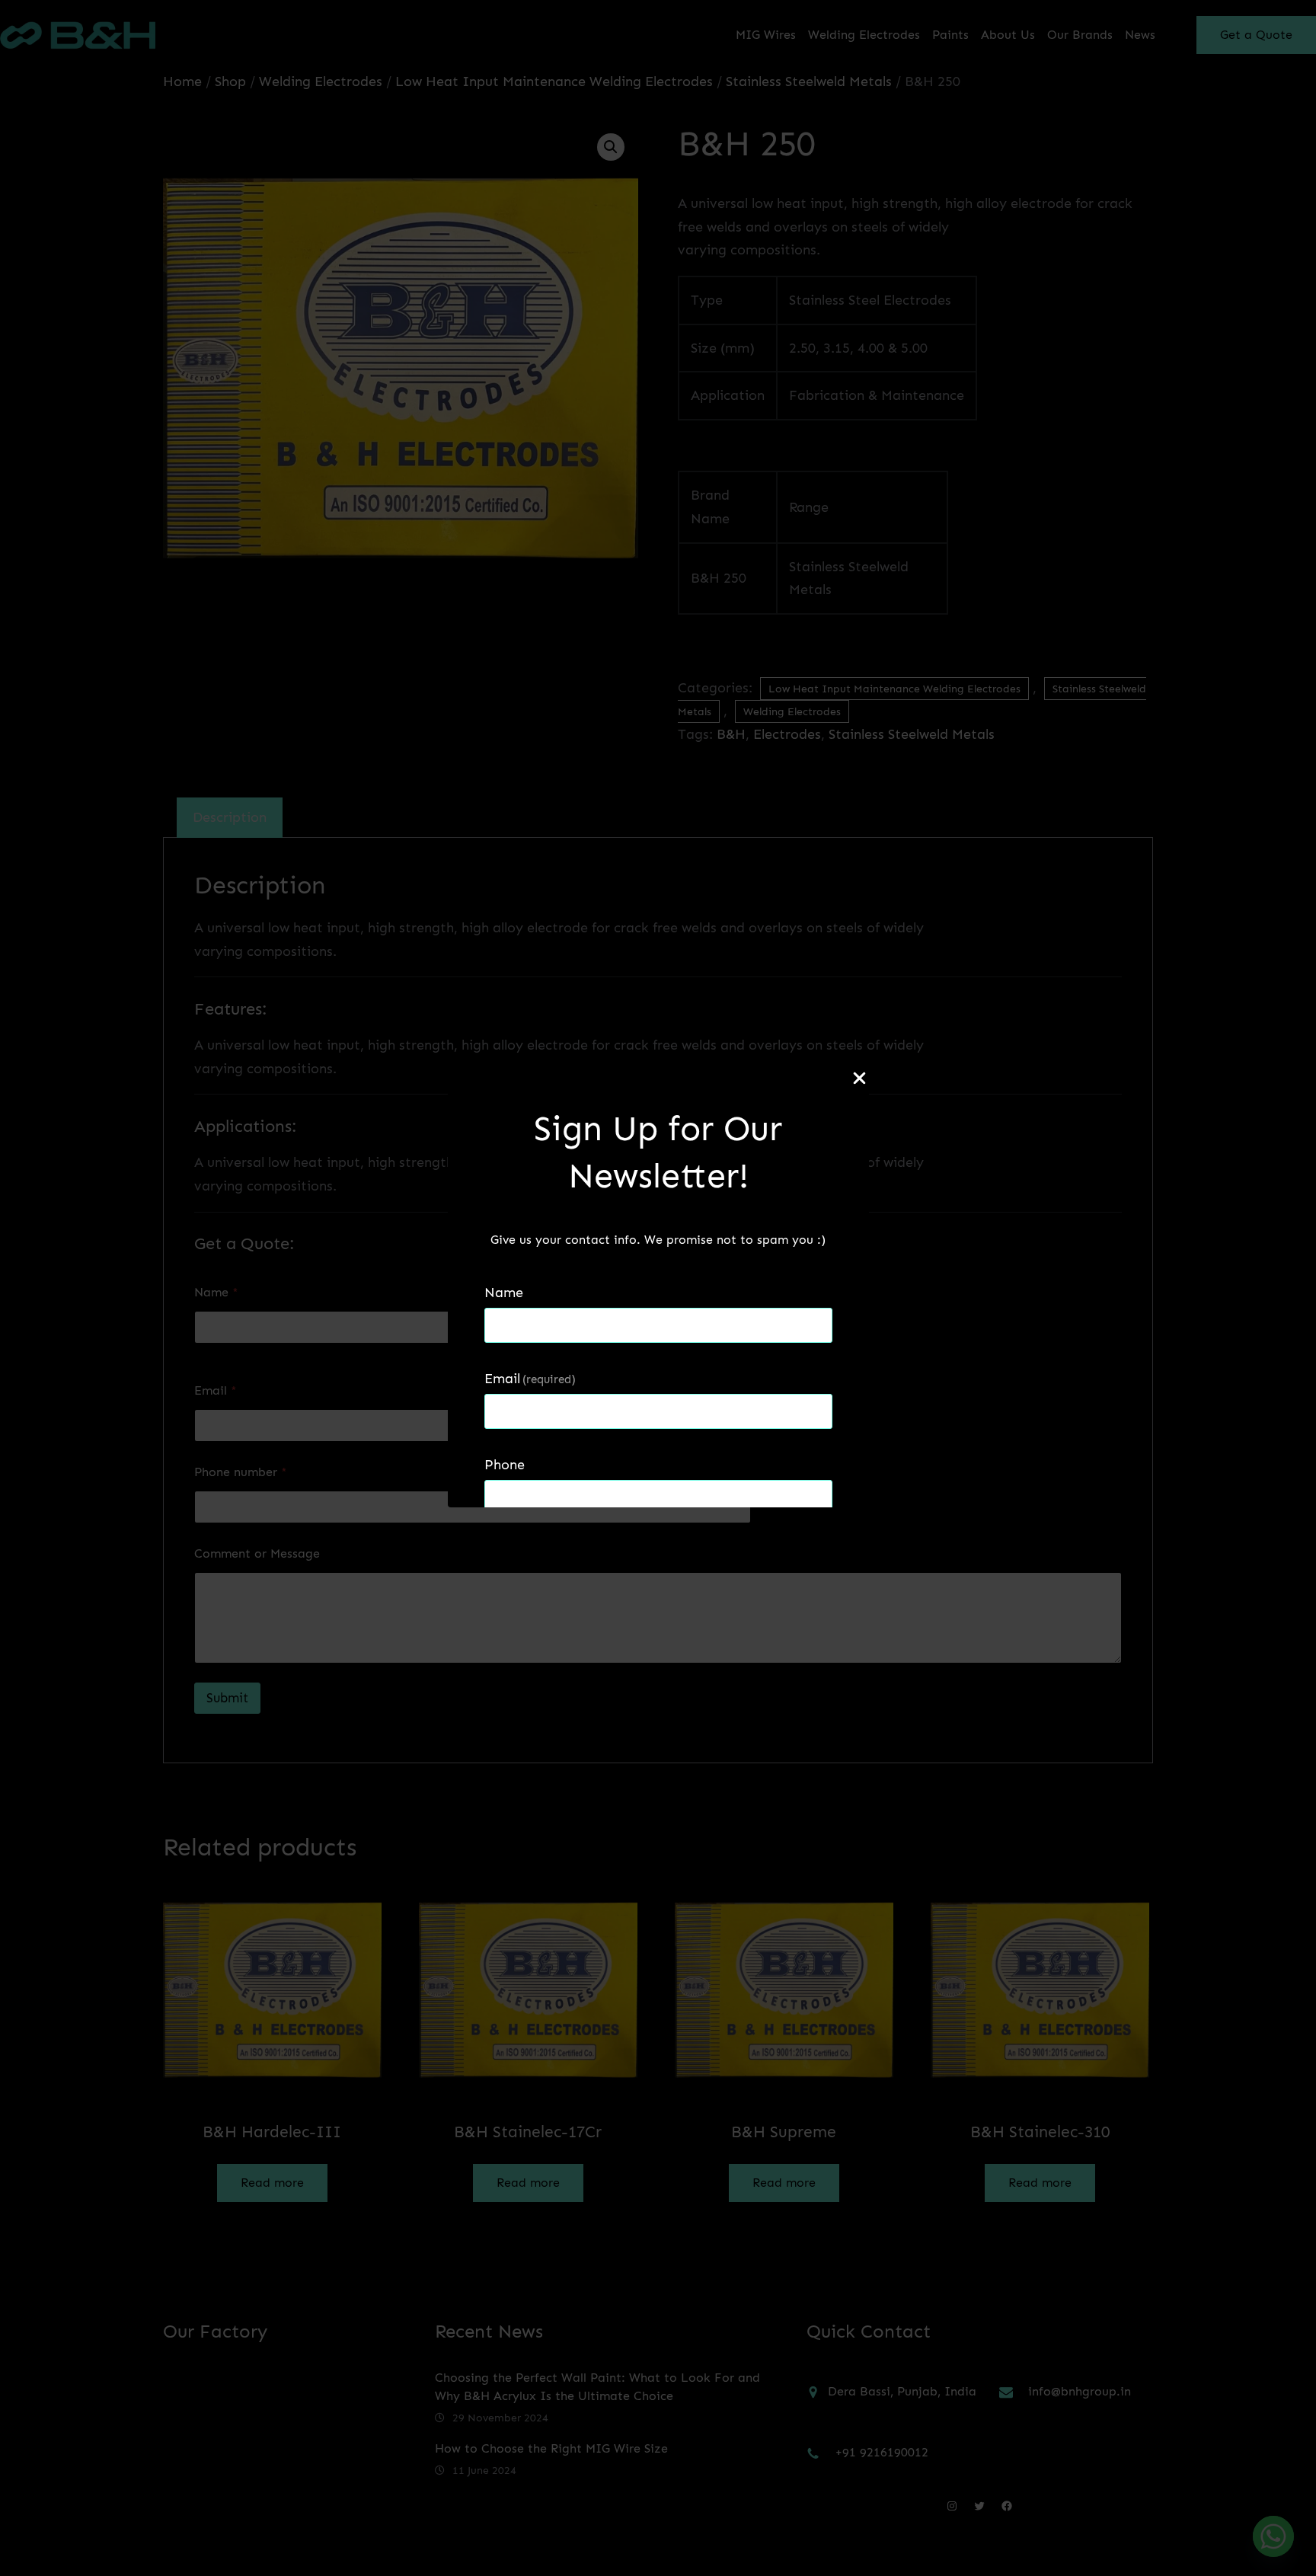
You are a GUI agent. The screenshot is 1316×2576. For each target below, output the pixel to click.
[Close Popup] (859, 1079)
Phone (505, 1465)
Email (530, 1379)
